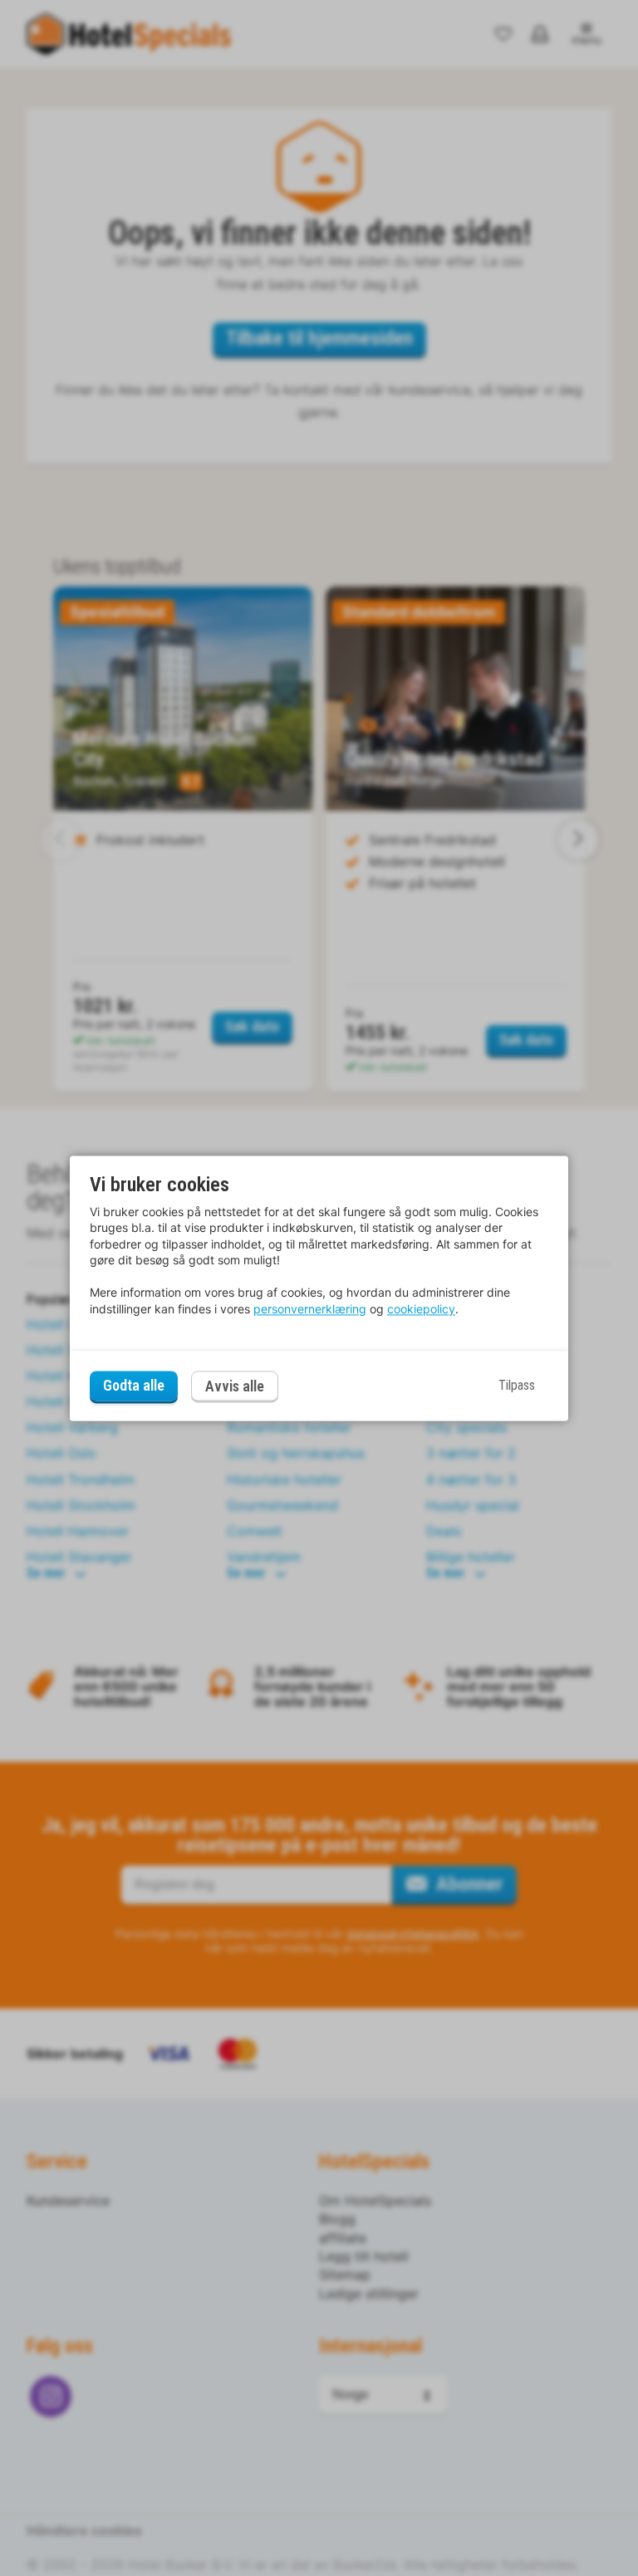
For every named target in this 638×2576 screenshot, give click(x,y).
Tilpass (517, 1386)
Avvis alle (235, 1386)
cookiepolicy (421, 1309)
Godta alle (134, 1386)
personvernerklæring (310, 1309)
